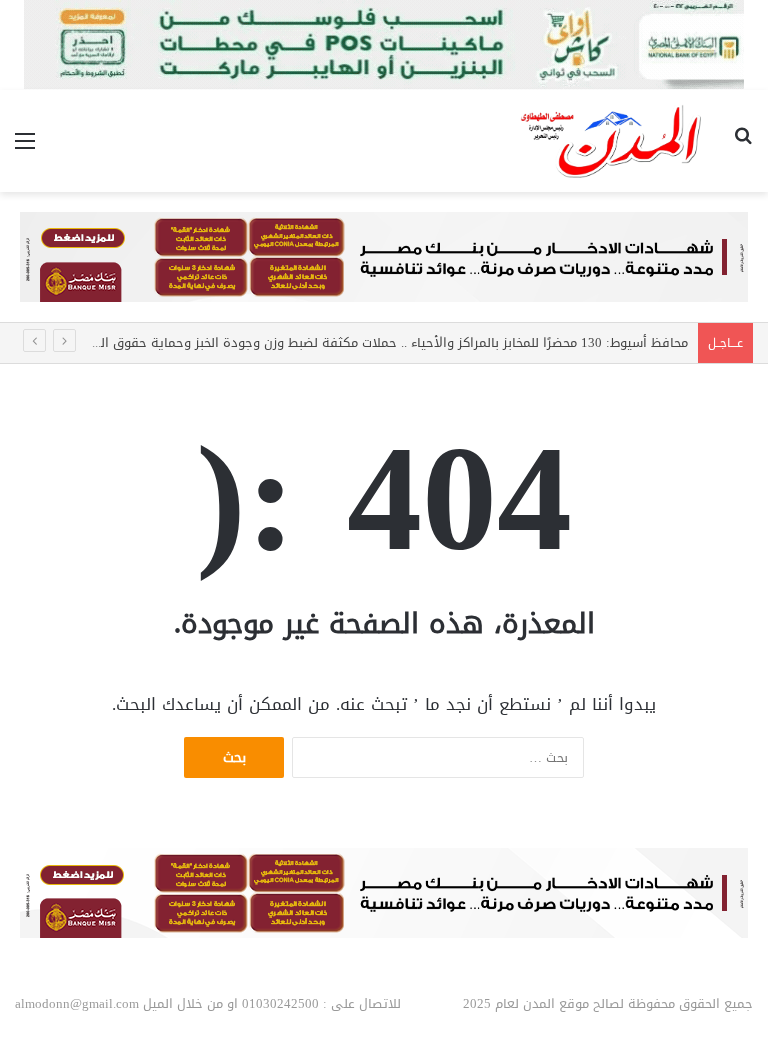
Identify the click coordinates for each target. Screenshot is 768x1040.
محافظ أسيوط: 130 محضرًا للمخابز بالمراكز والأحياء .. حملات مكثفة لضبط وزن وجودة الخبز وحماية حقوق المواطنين (371, 342)
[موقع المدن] (612, 141)
